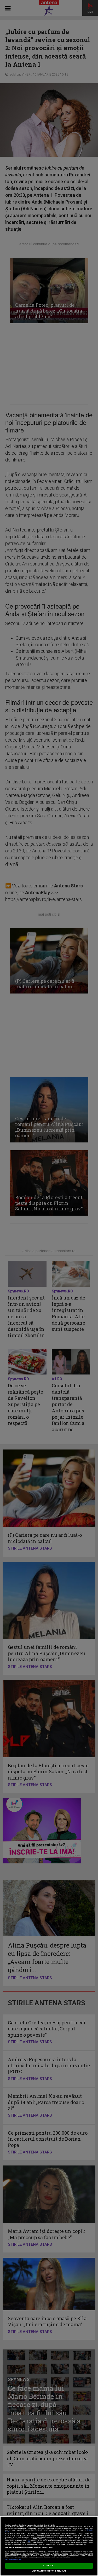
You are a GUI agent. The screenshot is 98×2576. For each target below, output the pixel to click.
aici (29, 2541)
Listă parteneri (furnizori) (13, 2560)
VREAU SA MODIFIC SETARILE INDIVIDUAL (49, 2571)
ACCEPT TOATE (49, 2566)
